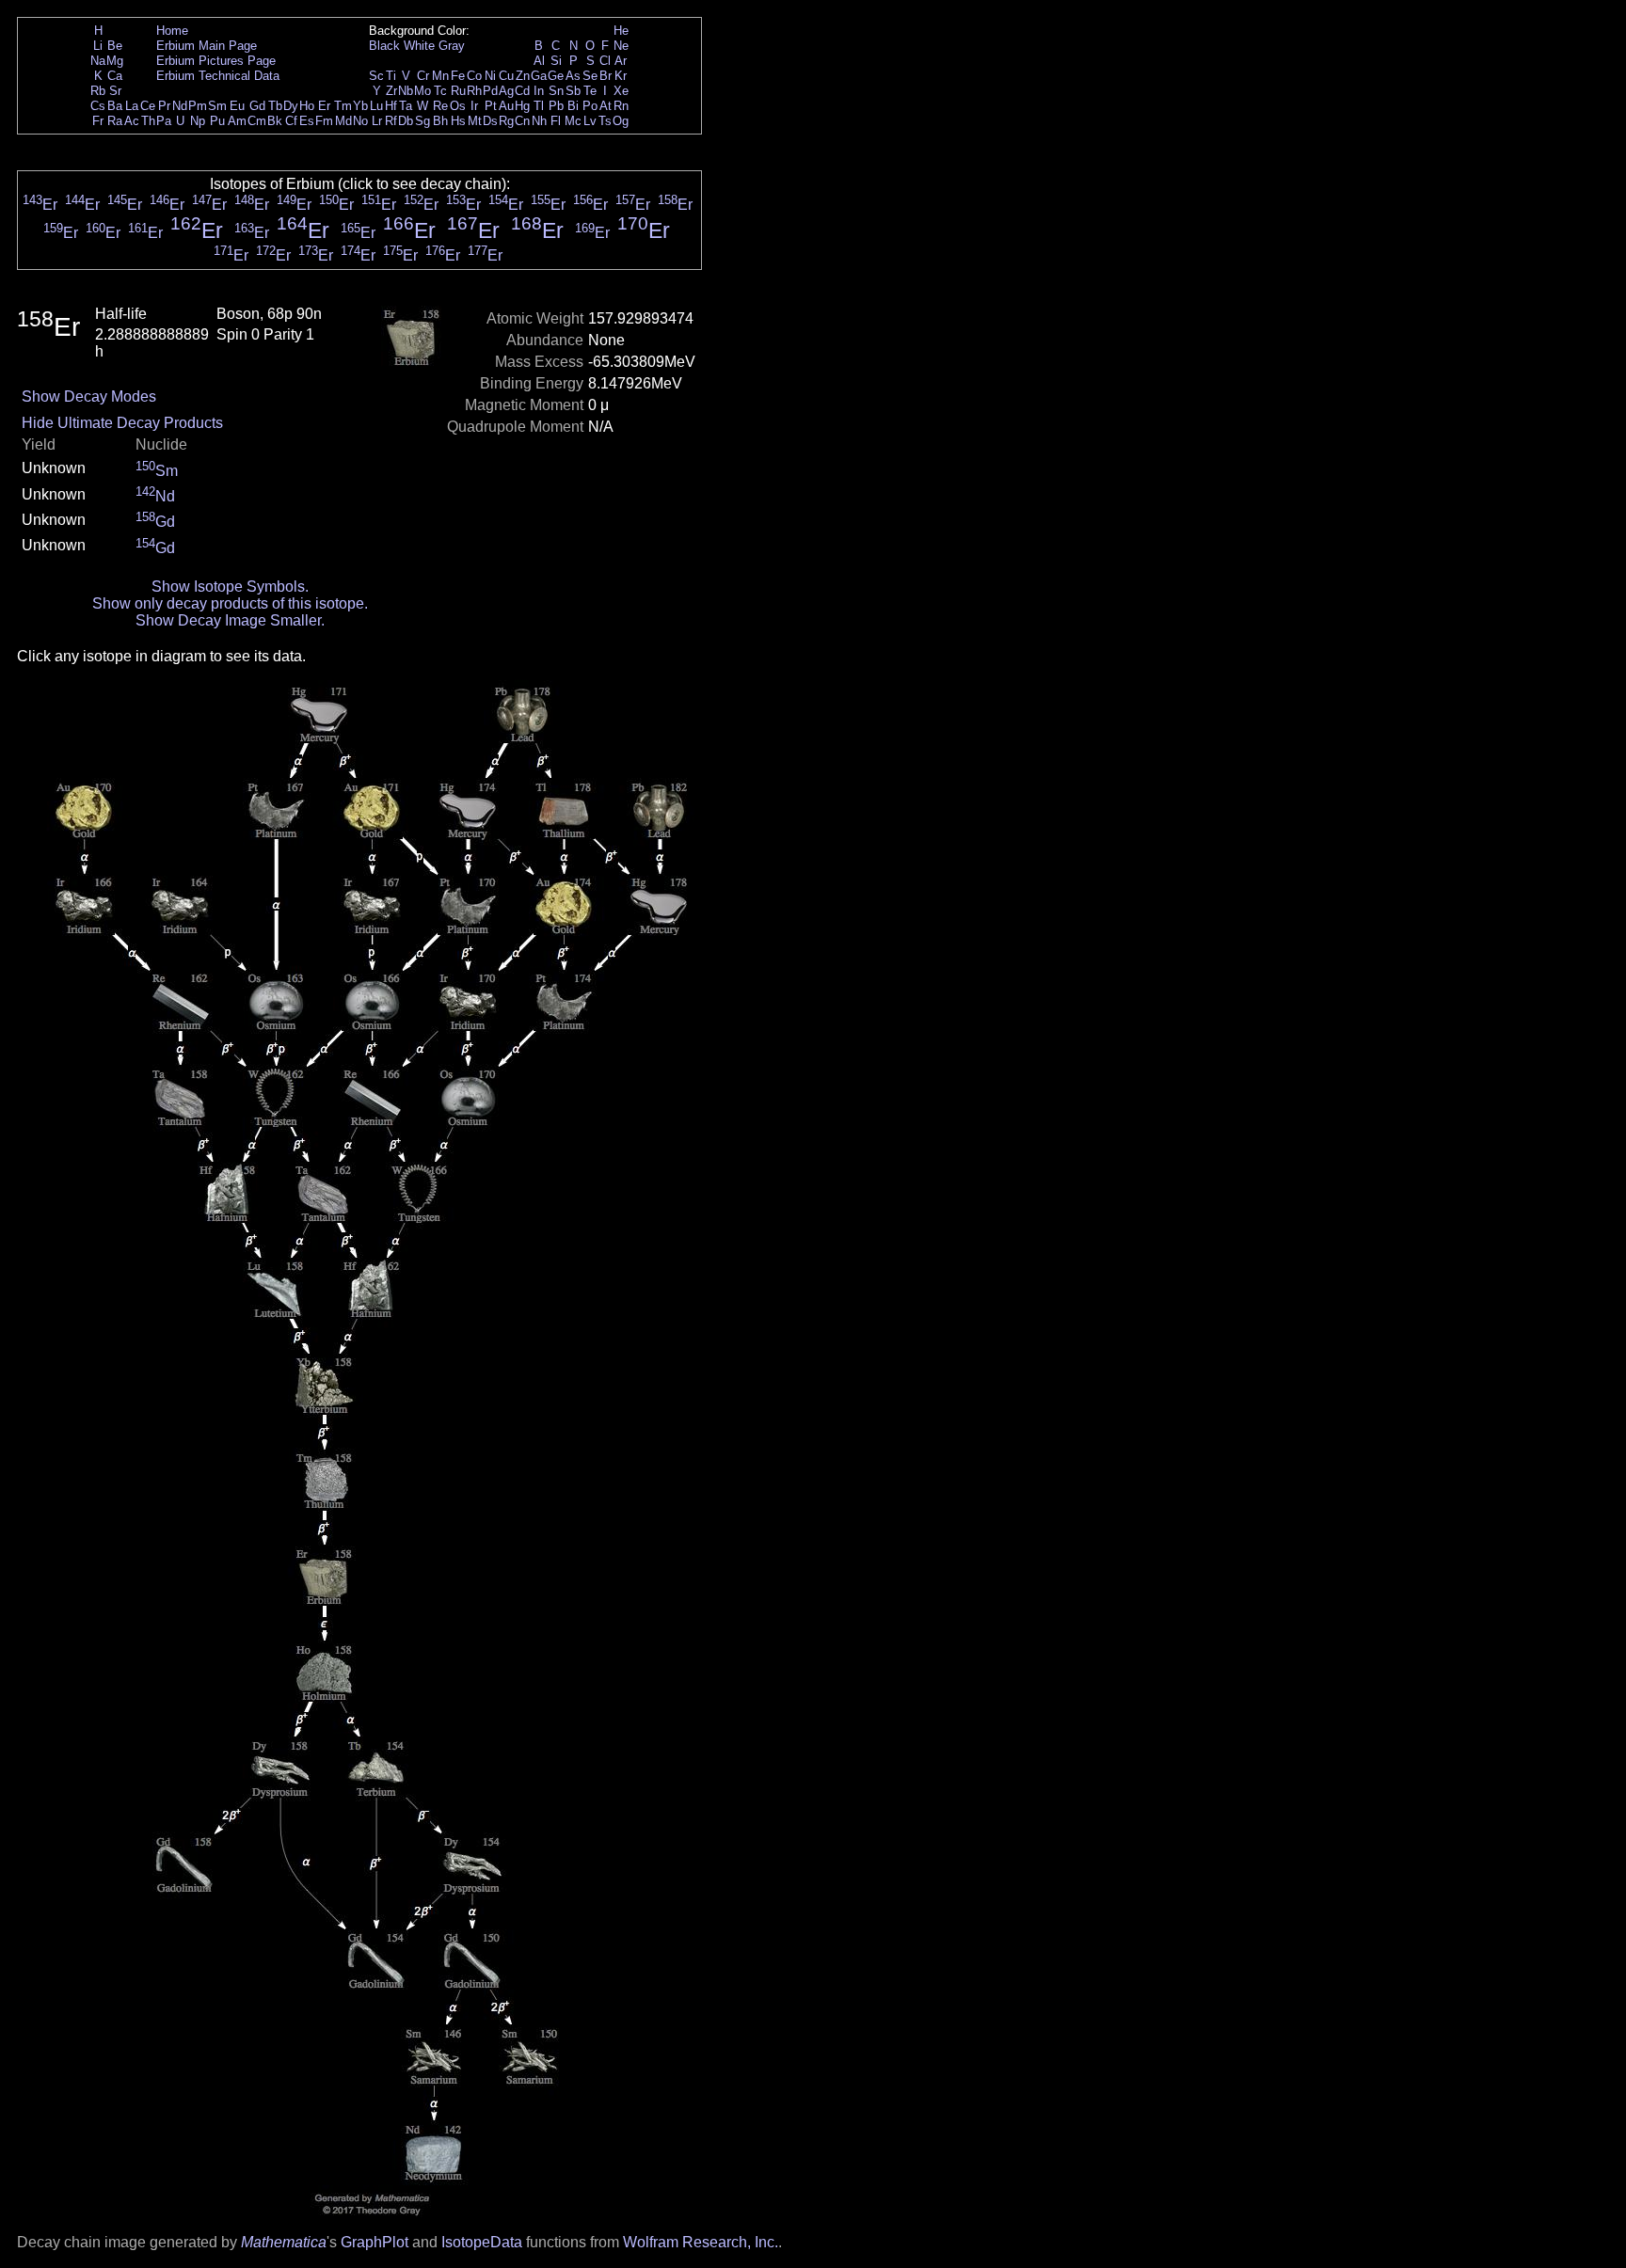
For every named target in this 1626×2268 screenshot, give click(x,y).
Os (458, 106)
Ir (474, 106)
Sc (376, 76)
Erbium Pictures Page (216, 61)
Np (198, 121)
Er (324, 106)
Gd (257, 106)
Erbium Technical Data (218, 76)
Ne (621, 46)
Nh (539, 121)
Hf (391, 106)
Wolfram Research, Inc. (701, 2242)
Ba (115, 106)
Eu (237, 106)
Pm (198, 106)
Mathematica (284, 2242)
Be (115, 46)
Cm (257, 121)
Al (539, 61)
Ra (115, 121)
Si (556, 61)
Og (621, 121)
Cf (291, 121)
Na (98, 61)
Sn (556, 91)
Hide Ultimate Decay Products (122, 423)
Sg (422, 121)
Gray (452, 46)
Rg (506, 121)
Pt (491, 106)
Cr (423, 76)
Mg (115, 61)
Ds (490, 121)
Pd (490, 91)
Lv (590, 121)
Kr (621, 76)
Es (307, 121)
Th (148, 121)
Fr (98, 121)
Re (440, 106)
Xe (621, 91)
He (621, 31)
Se (590, 76)
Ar (621, 61)
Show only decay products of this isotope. (230, 603)
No (360, 121)
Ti (391, 76)
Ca (115, 76)
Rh (474, 91)
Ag (506, 91)
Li (98, 46)
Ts (605, 121)
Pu (217, 121)
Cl (605, 61)
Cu (506, 76)
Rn (621, 106)
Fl (556, 121)
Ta (406, 106)
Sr (115, 91)
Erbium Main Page (207, 46)
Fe (458, 76)
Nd (180, 106)
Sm (217, 106)
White (419, 46)
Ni (490, 76)
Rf (391, 121)
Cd (522, 91)
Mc (573, 121)
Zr (391, 91)
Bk (275, 121)
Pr (164, 106)
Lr (377, 121)
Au (506, 106)
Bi (573, 106)
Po (590, 106)
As (573, 76)
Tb (275, 106)
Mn (440, 76)
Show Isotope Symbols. (230, 587)
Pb (556, 106)
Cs (98, 106)
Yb (360, 106)
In (539, 91)
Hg (522, 106)
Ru (458, 91)
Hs (458, 121)
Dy (291, 106)
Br (606, 76)
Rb (98, 91)
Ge (556, 76)
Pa (164, 121)
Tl (539, 106)
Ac (132, 121)
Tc (440, 91)
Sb (573, 91)
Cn (522, 121)
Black (384, 46)
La (132, 106)
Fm (324, 121)
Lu (376, 106)
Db (406, 121)
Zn (523, 76)
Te (590, 91)
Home (172, 31)
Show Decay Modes (89, 397)
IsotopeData (482, 2242)
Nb (406, 91)
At (606, 106)
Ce (148, 106)
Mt (475, 121)
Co (474, 76)
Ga (539, 76)
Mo (422, 91)
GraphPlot (375, 2242)
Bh (440, 121)
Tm (343, 106)
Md (343, 121)
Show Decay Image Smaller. (230, 620)
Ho (307, 106)
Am (237, 121)
